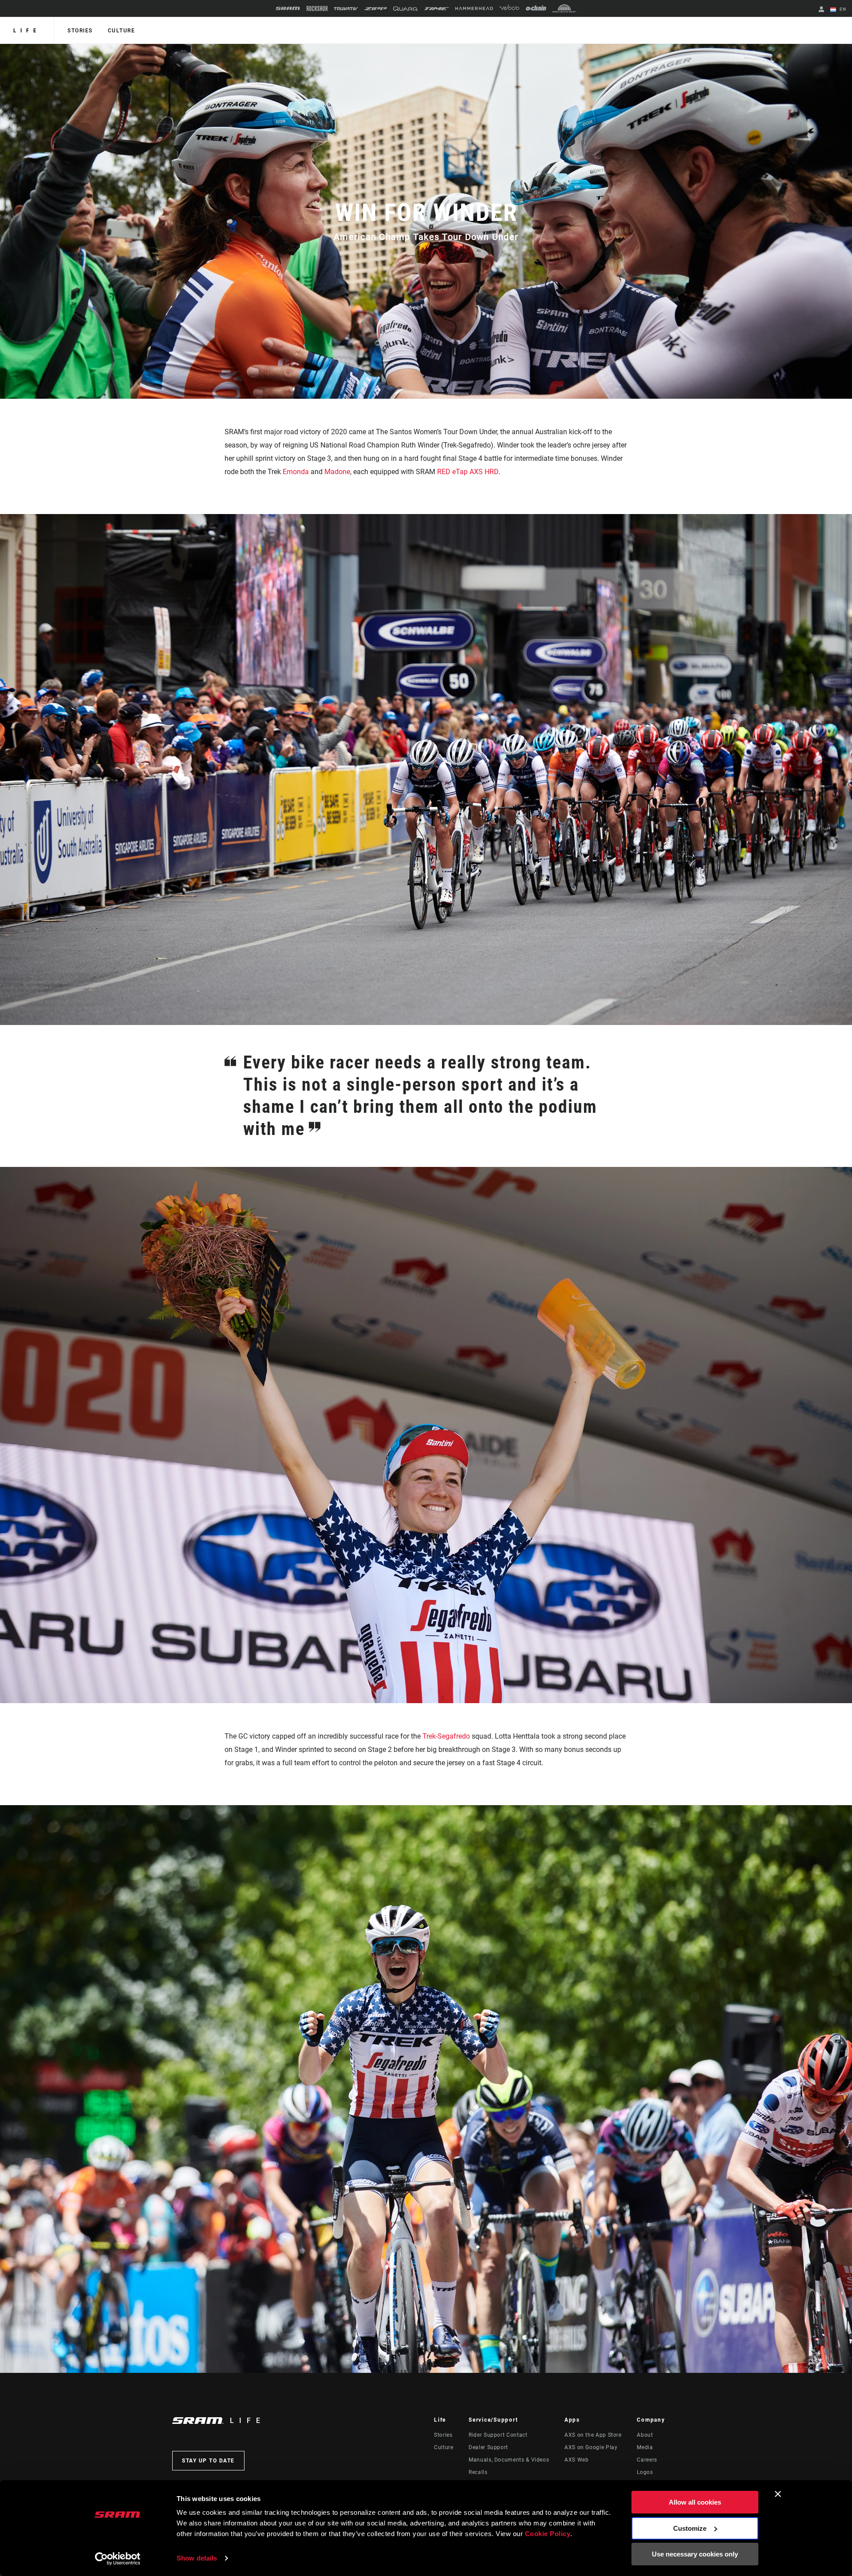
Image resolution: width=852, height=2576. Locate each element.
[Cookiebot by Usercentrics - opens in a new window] (118, 2559)
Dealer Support (488, 2447)
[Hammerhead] (474, 8)
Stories (80, 31)
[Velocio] (509, 8)
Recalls (478, 2472)
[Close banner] (778, 2494)
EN (842, 9)
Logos (645, 2472)
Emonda (296, 472)
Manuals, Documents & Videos (509, 2460)
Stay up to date (208, 2461)
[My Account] (821, 10)
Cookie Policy (548, 2534)
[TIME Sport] (437, 9)
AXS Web (576, 2460)
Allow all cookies (695, 2502)
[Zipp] (376, 9)
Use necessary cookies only (695, 2554)
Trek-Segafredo (446, 1736)
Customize (690, 2528)
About (645, 2435)
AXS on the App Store (593, 2435)
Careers (647, 2460)
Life (27, 31)
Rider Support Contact (498, 2435)
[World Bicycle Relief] (564, 8)
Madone (337, 472)
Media (645, 2447)
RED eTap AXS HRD (468, 472)
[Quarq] (406, 9)
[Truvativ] (346, 9)
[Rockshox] (317, 8)
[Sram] (288, 8)
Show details (197, 2558)
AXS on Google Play (591, 2447)
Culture (122, 31)
